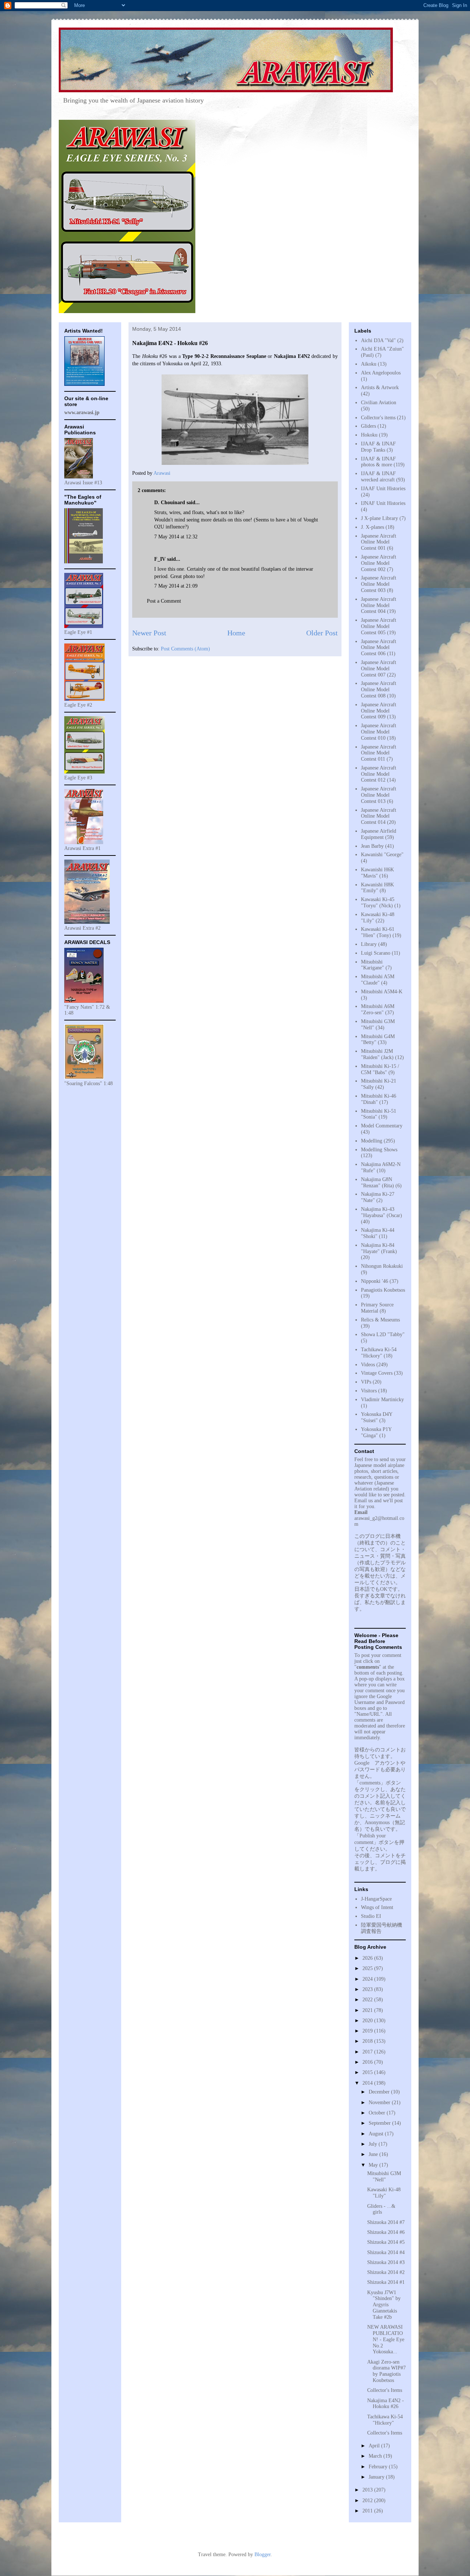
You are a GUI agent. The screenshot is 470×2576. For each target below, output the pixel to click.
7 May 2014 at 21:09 (176, 586)
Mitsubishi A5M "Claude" (378, 980)
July (374, 2144)
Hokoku (369, 435)
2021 (368, 2010)
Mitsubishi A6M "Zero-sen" (378, 1009)
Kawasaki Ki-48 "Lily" (384, 2193)
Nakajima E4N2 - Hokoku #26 (386, 2404)
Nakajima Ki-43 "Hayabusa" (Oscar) (382, 1212)
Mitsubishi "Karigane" (373, 965)
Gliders (368, 426)
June (374, 2154)
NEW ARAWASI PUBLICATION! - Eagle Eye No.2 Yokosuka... (386, 2339)
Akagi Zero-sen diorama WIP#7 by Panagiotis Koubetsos (386, 2371)
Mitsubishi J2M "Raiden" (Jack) (377, 1054)
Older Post (322, 633)
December (380, 2092)
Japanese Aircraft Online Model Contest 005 (379, 626)
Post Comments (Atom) (185, 649)
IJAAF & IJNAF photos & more (378, 462)
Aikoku (369, 364)
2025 (368, 1968)
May (374, 2165)
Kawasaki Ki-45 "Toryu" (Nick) (378, 903)
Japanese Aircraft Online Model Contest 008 (379, 690)
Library (369, 944)
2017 (368, 2052)
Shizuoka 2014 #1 (386, 2282)
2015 (368, 2072)
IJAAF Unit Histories (383, 489)
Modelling (372, 1141)
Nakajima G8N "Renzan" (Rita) (377, 1183)
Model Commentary (382, 1126)
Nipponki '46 (375, 1281)
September (380, 2123)
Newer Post (149, 633)
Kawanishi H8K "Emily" (377, 888)
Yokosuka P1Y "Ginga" (376, 1432)
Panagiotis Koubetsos (383, 1290)
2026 (368, 1958)
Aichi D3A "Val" (378, 340)
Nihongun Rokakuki (382, 1266)
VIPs (366, 1382)
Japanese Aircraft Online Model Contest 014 (379, 816)
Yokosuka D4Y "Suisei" (377, 1417)
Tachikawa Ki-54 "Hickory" (379, 1353)
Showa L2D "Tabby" (383, 1334)
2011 (368, 2511)
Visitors (369, 1391)
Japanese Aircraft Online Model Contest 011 (379, 753)
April (375, 2446)
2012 (368, 2500)
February (379, 2467)
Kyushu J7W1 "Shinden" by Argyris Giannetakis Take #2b (384, 2305)
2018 (368, 2041)
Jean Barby (372, 846)
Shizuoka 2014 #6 (386, 2232)
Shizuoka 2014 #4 (386, 2252)
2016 (368, 2062)
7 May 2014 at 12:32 (176, 537)
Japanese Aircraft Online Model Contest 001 (379, 542)
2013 (368, 2490)
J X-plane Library (379, 518)
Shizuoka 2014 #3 (386, 2262)
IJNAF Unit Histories (383, 503)
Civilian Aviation (379, 403)
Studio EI (371, 1916)
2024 (368, 1979)
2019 (368, 2031)
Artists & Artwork (380, 388)
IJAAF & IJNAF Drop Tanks (378, 447)
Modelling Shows (379, 1150)
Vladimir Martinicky (382, 1400)
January (377, 2477)
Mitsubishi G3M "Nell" (384, 2177)
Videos (368, 1365)
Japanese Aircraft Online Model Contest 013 (379, 795)
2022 (368, 2000)
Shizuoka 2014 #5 (386, 2242)
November (380, 2103)
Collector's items (378, 418)
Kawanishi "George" (382, 855)
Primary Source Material (377, 1308)
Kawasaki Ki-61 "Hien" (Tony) (378, 932)
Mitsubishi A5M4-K (382, 992)
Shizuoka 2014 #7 (386, 2222)
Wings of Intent (377, 1907)
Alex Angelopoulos (381, 373)
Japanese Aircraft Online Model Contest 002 (379, 563)
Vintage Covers (377, 1373)
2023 (368, 1989)
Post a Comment (164, 601)
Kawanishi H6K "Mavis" (377, 873)
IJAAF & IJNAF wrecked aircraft (378, 477)
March (376, 2456)
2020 (368, 2021)
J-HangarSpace (376, 1899)
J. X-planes (373, 527)
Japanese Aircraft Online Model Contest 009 (379, 711)
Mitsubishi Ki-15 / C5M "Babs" (380, 1069)
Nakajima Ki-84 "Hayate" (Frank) (379, 1248)
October (378, 2113)
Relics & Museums (380, 1320)
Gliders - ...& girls (381, 2209)
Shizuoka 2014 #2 (386, 2272)
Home (236, 633)
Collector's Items (385, 2390)
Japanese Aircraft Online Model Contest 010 (379, 732)
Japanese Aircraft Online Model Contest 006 (379, 648)
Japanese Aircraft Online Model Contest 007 (379, 669)
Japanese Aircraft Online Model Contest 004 (379, 605)
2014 (368, 2083)
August (377, 2134)
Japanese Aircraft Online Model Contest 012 (379, 774)
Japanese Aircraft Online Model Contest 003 (379, 584)
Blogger (263, 2555)
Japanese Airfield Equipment (379, 834)
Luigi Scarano (376, 953)
